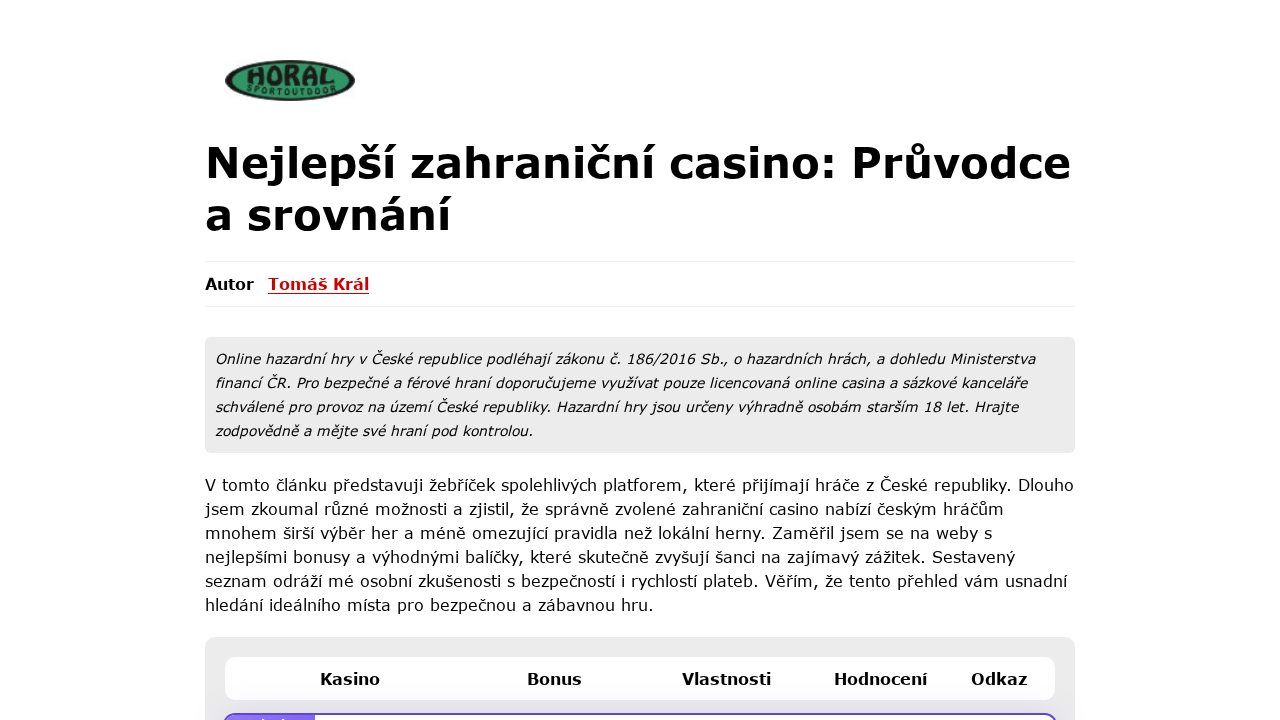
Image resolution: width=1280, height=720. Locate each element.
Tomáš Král (318, 283)
